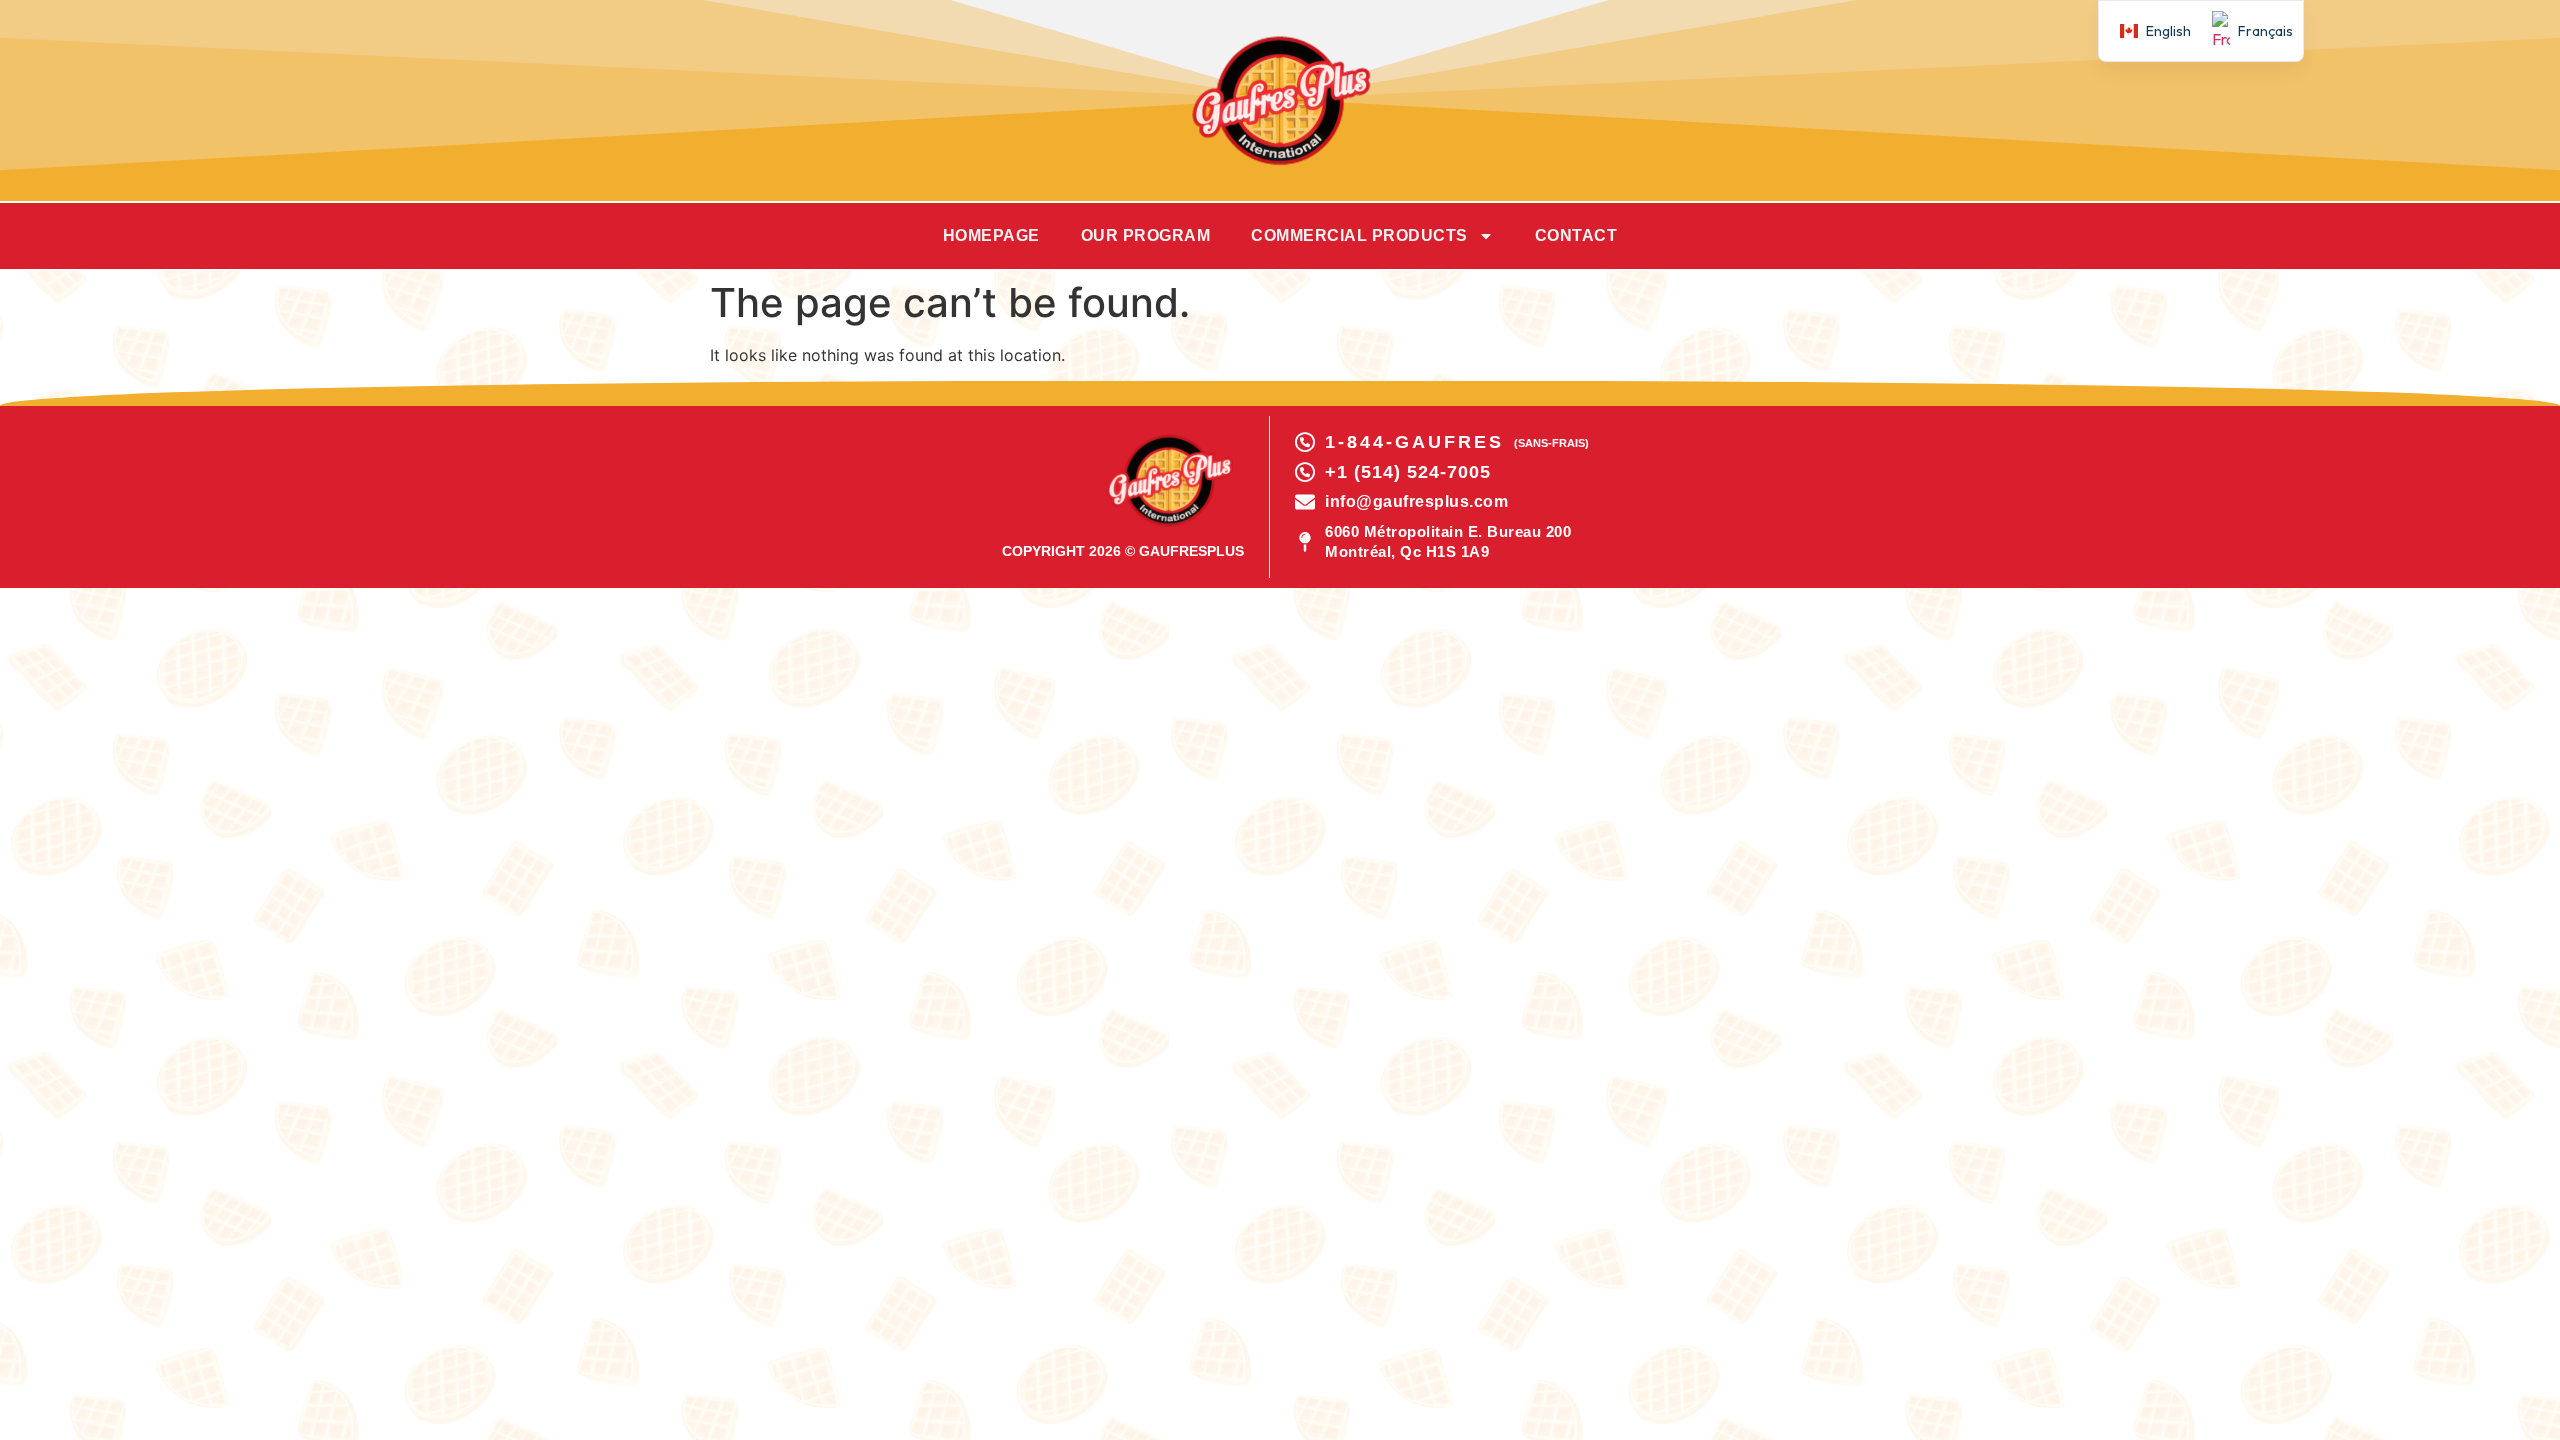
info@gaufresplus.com (1416, 501)
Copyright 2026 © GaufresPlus (1123, 551)
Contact (1576, 235)
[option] (2247, 31)
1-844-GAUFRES (1414, 442)
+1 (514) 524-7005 (1408, 472)
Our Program (1146, 235)
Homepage (991, 235)
